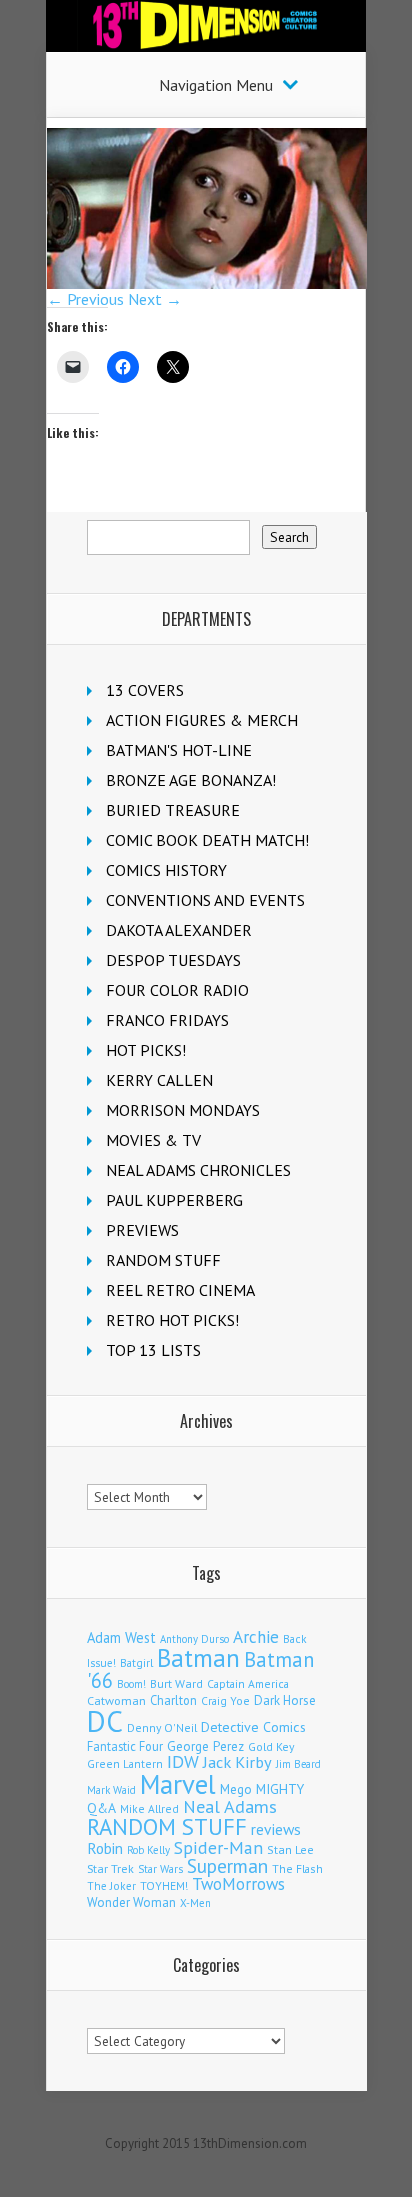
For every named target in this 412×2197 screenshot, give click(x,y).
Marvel (178, 1784)
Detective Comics (253, 1727)
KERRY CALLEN (159, 1080)
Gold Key (271, 1746)
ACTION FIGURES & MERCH (202, 720)
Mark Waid (111, 1790)
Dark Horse (285, 1700)
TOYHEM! (164, 1885)
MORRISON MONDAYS (183, 1110)
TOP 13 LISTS (153, 1350)
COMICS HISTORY (166, 870)
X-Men (195, 1903)
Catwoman (116, 1700)
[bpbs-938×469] (207, 283)
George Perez (205, 1746)
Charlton (173, 1700)
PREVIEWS (142, 1230)
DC (105, 1721)
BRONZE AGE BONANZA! (191, 780)
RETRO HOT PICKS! (172, 1320)
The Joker (111, 1886)
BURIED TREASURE (173, 810)
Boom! (131, 1684)
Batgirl (136, 1662)
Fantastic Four (125, 1746)
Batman (198, 1658)
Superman (227, 1865)
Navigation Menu (216, 85)
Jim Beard (298, 1764)
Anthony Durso (194, 1639)
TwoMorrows (238, 1884)
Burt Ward (176, 1683)
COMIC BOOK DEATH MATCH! (207, 840)
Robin (105, 1848)
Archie (256, 1637)
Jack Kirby (237, 1762)
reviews (276, 1829)
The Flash (297, 1868)
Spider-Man (218, 1847)
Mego (236, 1789)
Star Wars (160, 1869)
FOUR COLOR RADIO (177, 990)
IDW (183, 1761)
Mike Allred (149, 1808)
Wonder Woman (131, 1902)
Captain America (248, 1683)
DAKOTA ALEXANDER (179, 930)
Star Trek (110, 1868)
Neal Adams (230, 1806)
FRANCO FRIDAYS (167, 1020)
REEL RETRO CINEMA (180, 1290)
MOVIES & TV (153, 1140)
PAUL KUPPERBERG (174, 1200)
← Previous (85, 299)
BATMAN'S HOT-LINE (179, 750)
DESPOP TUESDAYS (173, 960)
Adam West (121, 1637)
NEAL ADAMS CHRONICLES (198, 1170)
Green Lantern (125, 1763)
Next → (155, 299)
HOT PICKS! (146, 1050)
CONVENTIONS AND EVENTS (205, 900)
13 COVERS (145, 690)
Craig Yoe (225, 1700)
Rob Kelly (148, 1850)
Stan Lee (290, 1849)
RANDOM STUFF (163, 1260)
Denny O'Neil (162, 1727)
